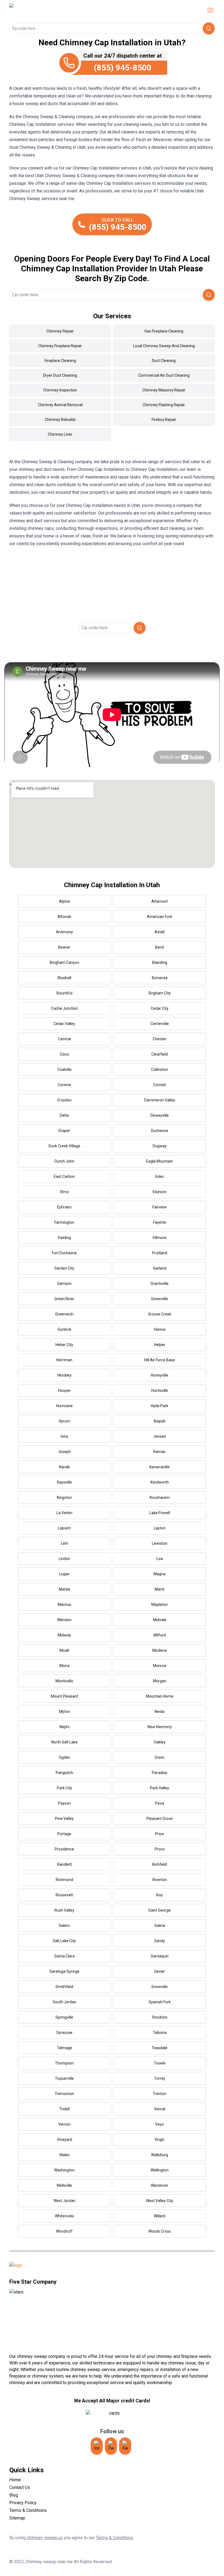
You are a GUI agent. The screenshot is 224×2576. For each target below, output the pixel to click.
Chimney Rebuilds (60, 420)
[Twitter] (111, 2446)
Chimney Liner (60, 434)
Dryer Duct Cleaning (60, 375)
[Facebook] (125, 2446)
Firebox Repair (164, 420)
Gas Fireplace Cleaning (164, 331)
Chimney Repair (60, 331)
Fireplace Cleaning (60, 361)
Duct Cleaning (164, 361)
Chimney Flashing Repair (164, 405)
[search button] (209, 28)
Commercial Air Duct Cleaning (164, 375)
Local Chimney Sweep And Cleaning (164, 346)
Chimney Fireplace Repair (60, 346)
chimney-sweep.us (45, 2538)
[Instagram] (97, 2446)
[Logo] (55, 10)
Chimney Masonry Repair (164, 390)
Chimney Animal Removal (60, 405)
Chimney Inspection (60, 390)
